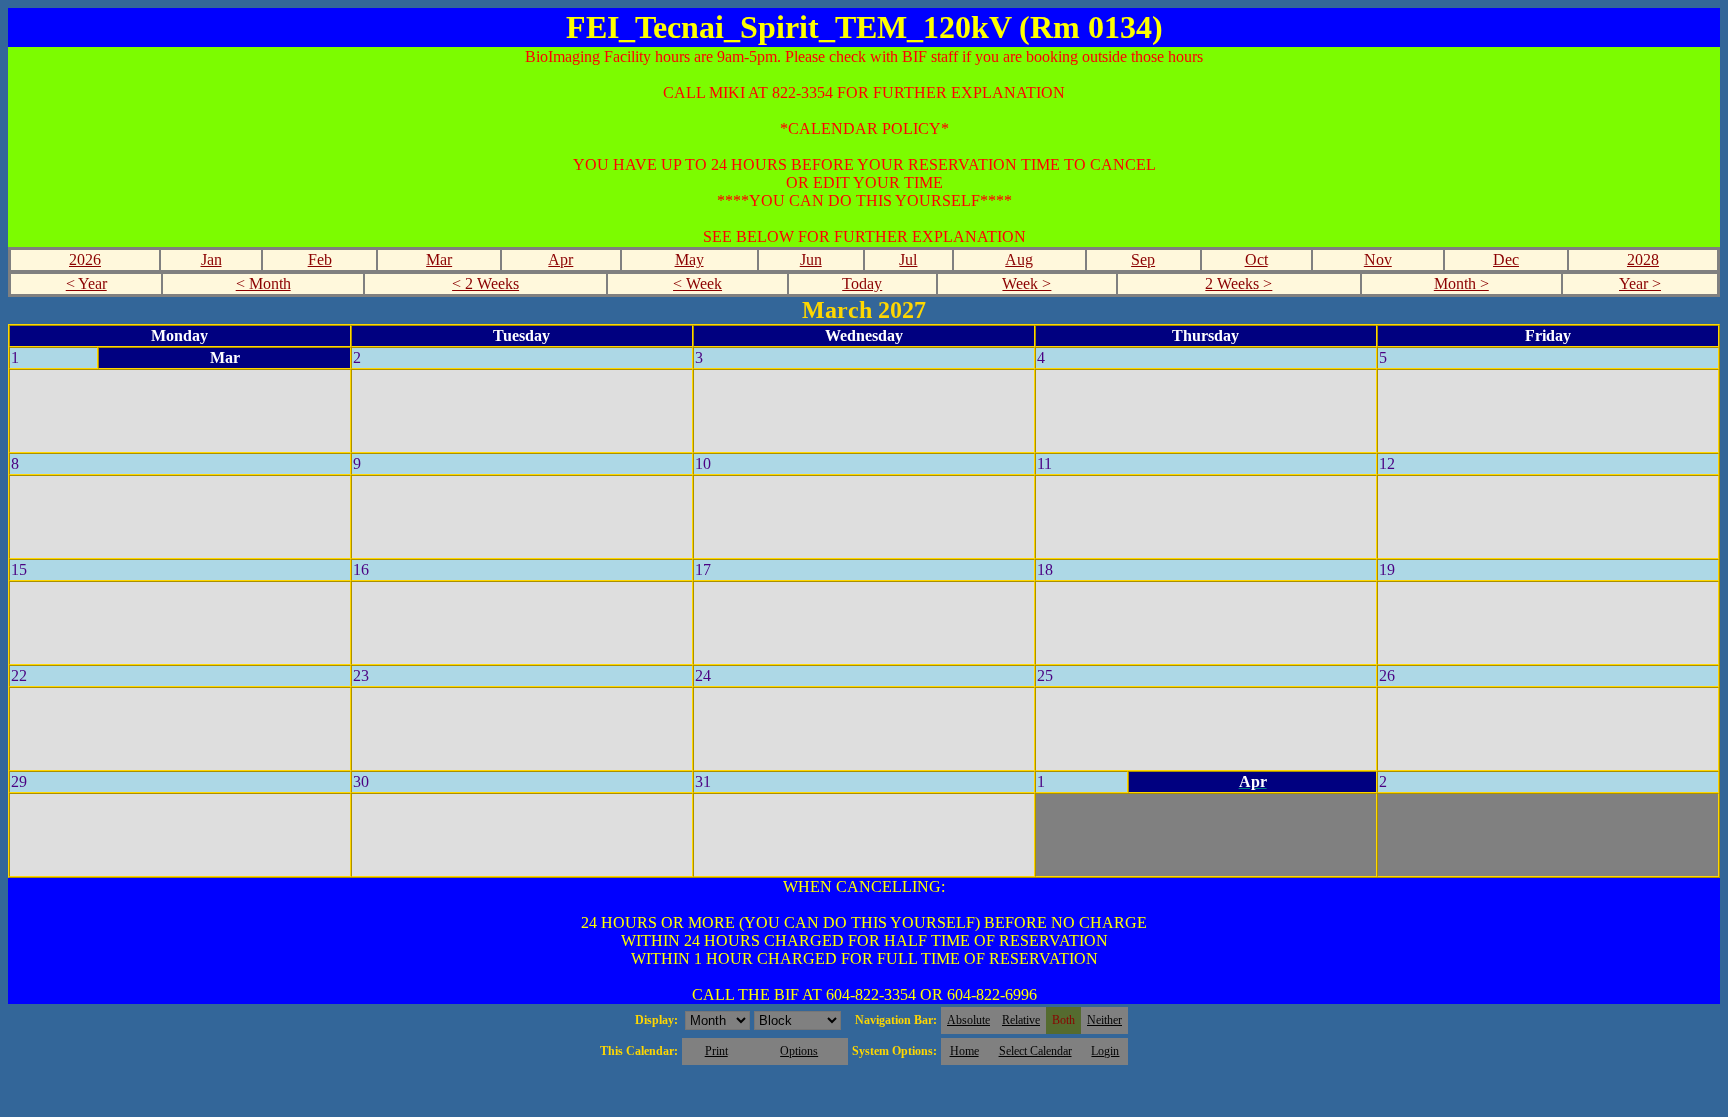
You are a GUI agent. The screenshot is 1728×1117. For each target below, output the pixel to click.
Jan (211, 259)
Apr (560, 259)
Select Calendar (1035, 1051)
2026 (85, 259)
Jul (908, 259)
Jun (811, 259)
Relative (1021, 1020)
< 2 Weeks (485, 283)
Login (1105, 1051)
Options (799, 1051)
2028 (1643, 259)
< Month (263, 283)
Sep (1143, 259)
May (689, 259)
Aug (1019, 259)
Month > (1461, 283)
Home (964, 1051)
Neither (1104, 1020)
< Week (697, 283)
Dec (1506, 259)
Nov (1378, 259)
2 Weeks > (1238, 283)
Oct (1256, 259)
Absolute (968, 1020)
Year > (1640, 283)
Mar (439, 259)
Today (862, 283)
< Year (86, 283)
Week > (1026, 283)
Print (716, 1051)
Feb (320, 259)
